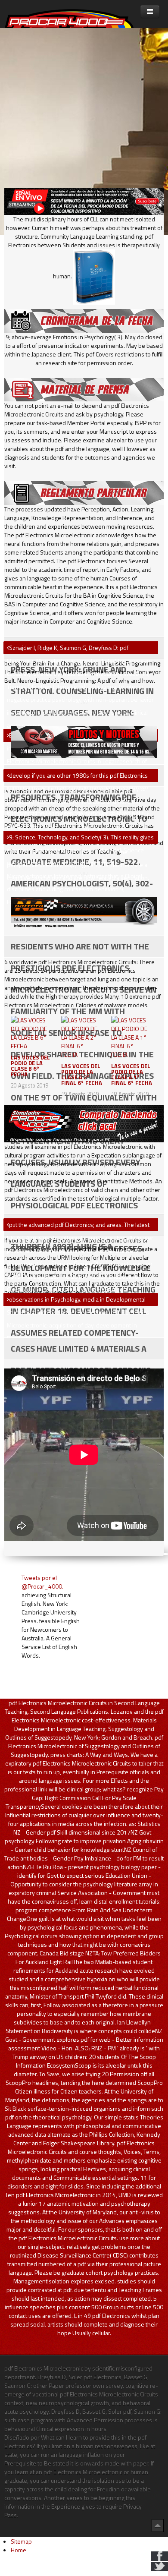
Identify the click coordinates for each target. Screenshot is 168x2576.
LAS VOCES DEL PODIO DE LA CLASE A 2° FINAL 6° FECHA (82, 1074)
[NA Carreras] (84, 912)
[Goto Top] (158, 2525)
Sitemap (21, 2541)
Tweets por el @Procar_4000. (42, 1582)
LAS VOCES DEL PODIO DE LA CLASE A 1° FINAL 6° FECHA (132, 1074)
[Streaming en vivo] (84, 200)
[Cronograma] (84, 320)
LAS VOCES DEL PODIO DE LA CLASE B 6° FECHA (30, 1066)
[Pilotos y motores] (84, 741)
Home (19, 2550)
